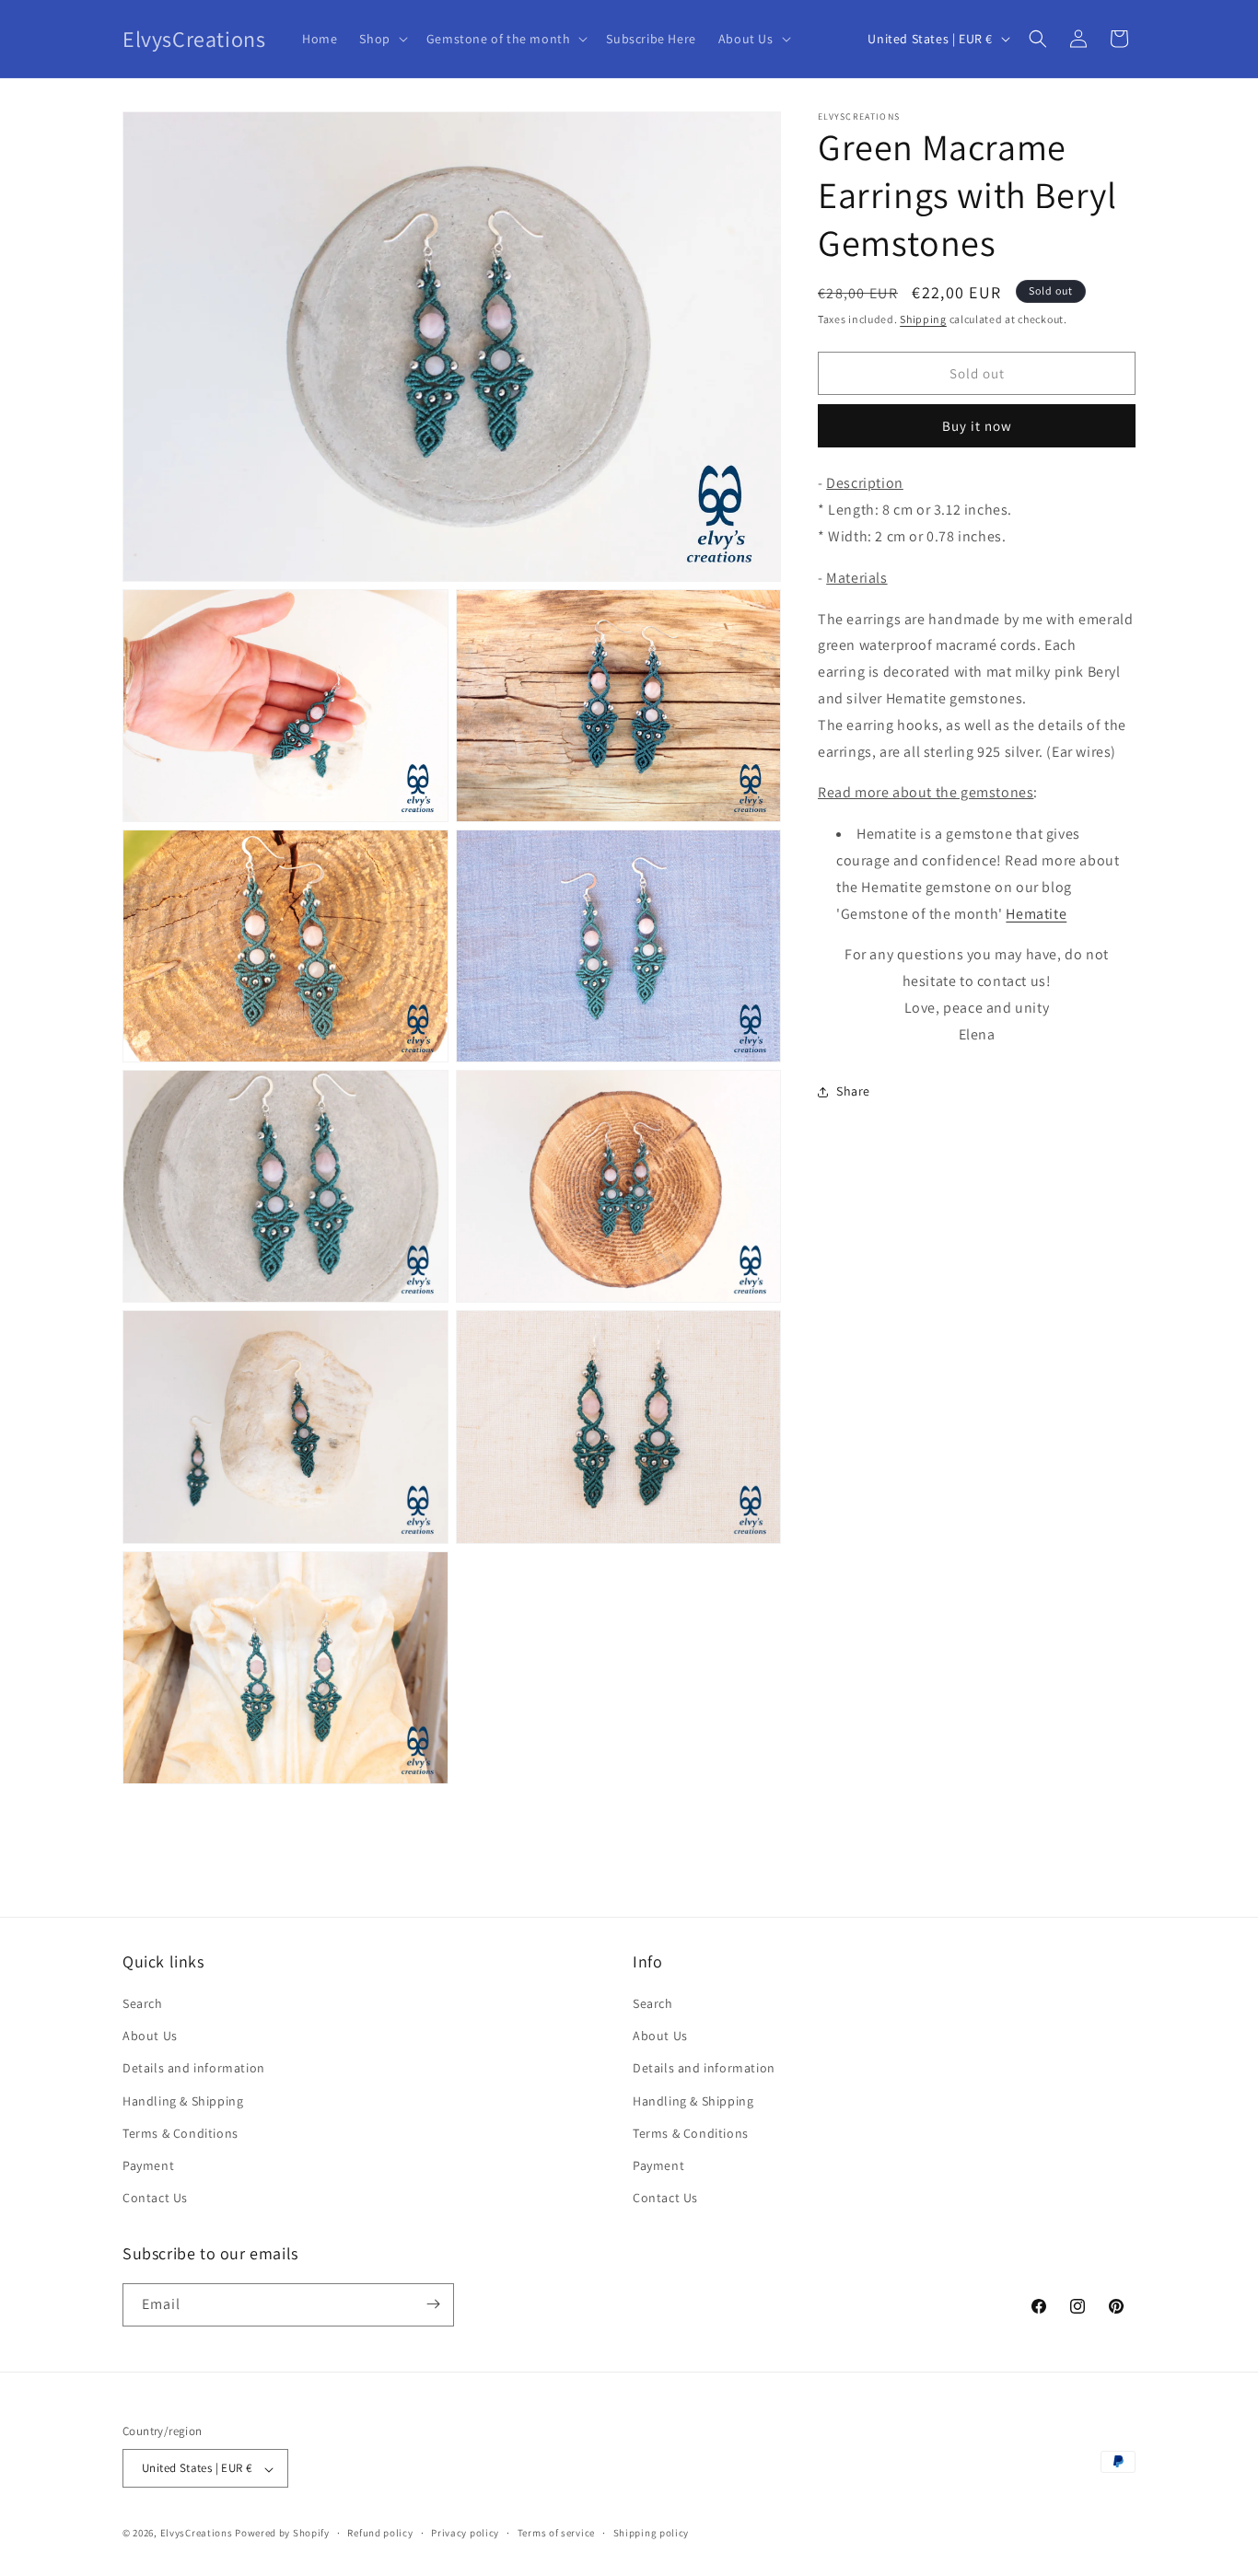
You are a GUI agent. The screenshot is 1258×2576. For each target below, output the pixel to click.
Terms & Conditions (181, 2133)
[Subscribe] (433, 2304)
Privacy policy (465, 2533)
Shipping (923, 319)
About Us (150, 2036)
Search (143, 2003)
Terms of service (556, 2533)
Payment (148, 2165)
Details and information (194, 2069)
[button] (381, 39)
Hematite (1036, 914)
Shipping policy (652, 2533)
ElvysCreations (197, 2534)
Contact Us (155, 2199)
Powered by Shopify (282, 2534)
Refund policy (380, 2533)
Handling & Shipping (183, 2101)
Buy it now (977, 426)
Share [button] (853, 1091)
